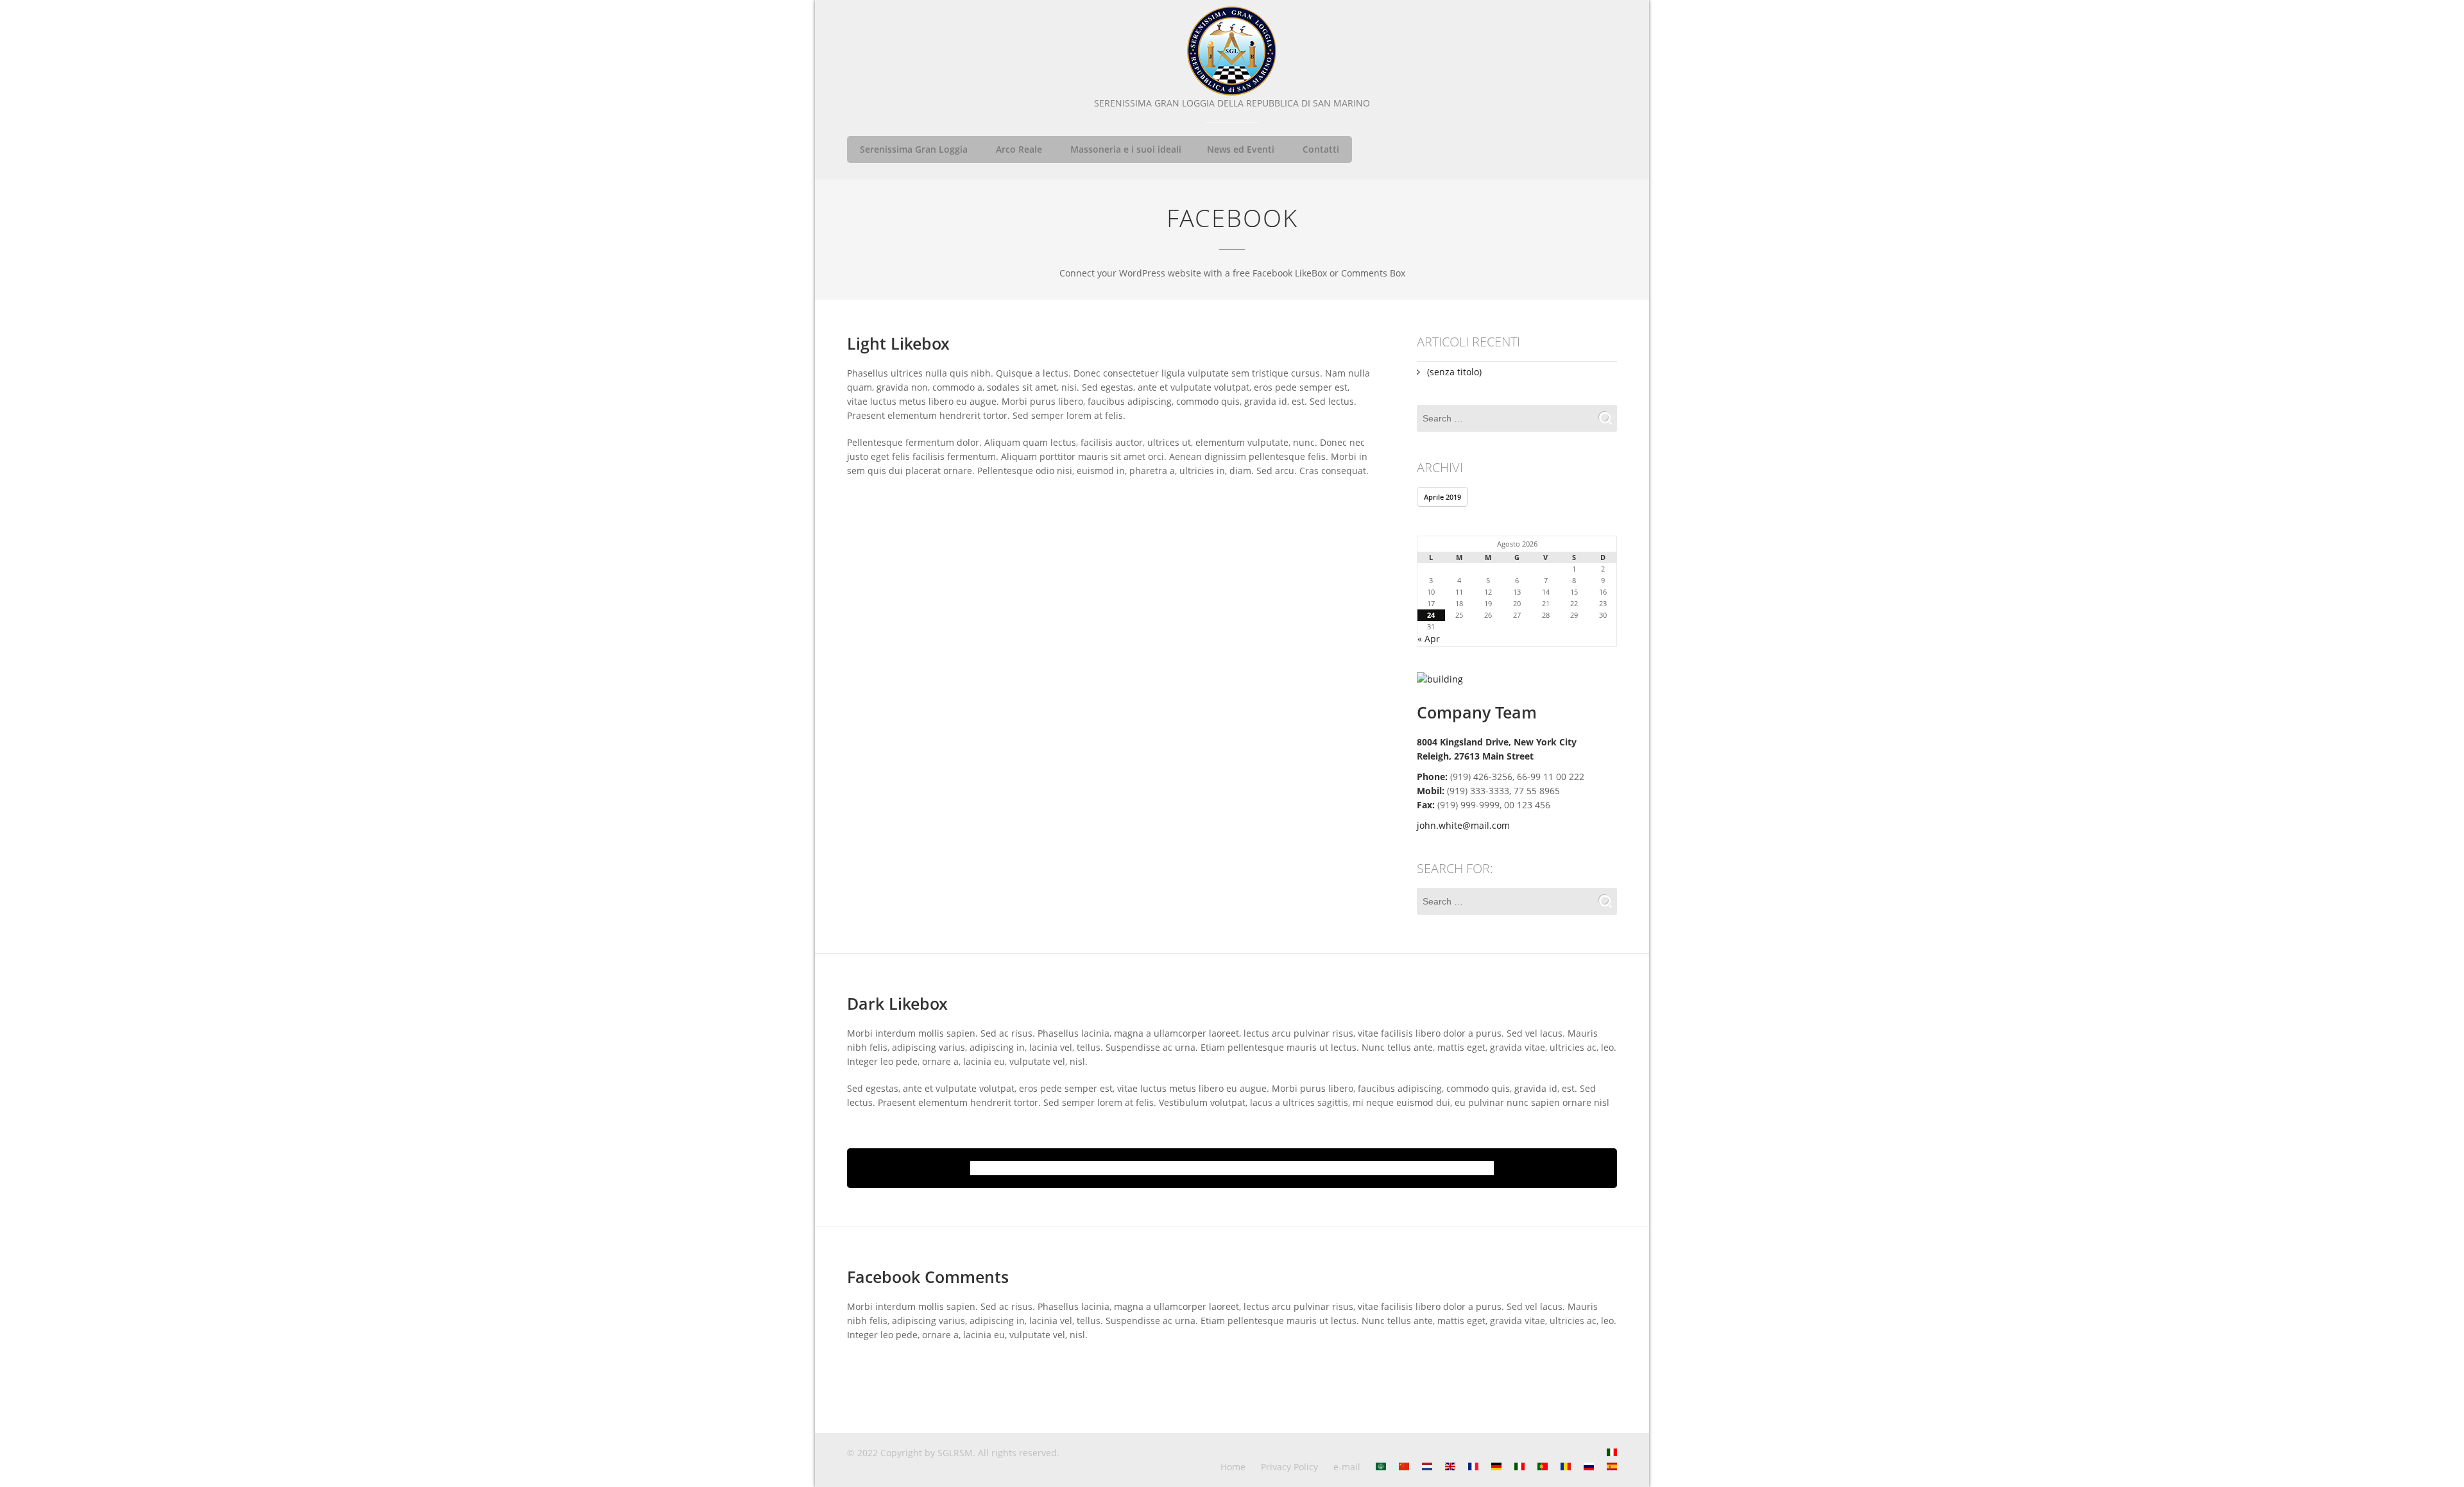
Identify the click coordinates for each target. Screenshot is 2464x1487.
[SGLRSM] (1232, 51)
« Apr (1429, 639)
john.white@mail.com (1463, 825)
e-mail (1347, 1467)
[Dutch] (1427, 1467)
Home (1233, 1467)
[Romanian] (1566, 1467)
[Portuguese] (1543, 1467)
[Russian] (1589, 1467)
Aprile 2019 (1442, 497)
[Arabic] (1381, 1467)
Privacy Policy (1289, 1467)
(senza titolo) (1454, 372)
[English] (1450, 1467)
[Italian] (1612, 1453)
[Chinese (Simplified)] (1404, 1467)
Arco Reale (1019, 149)
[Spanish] (1612, 1467)
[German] (1496, 1467)
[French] (1473, 1467)
